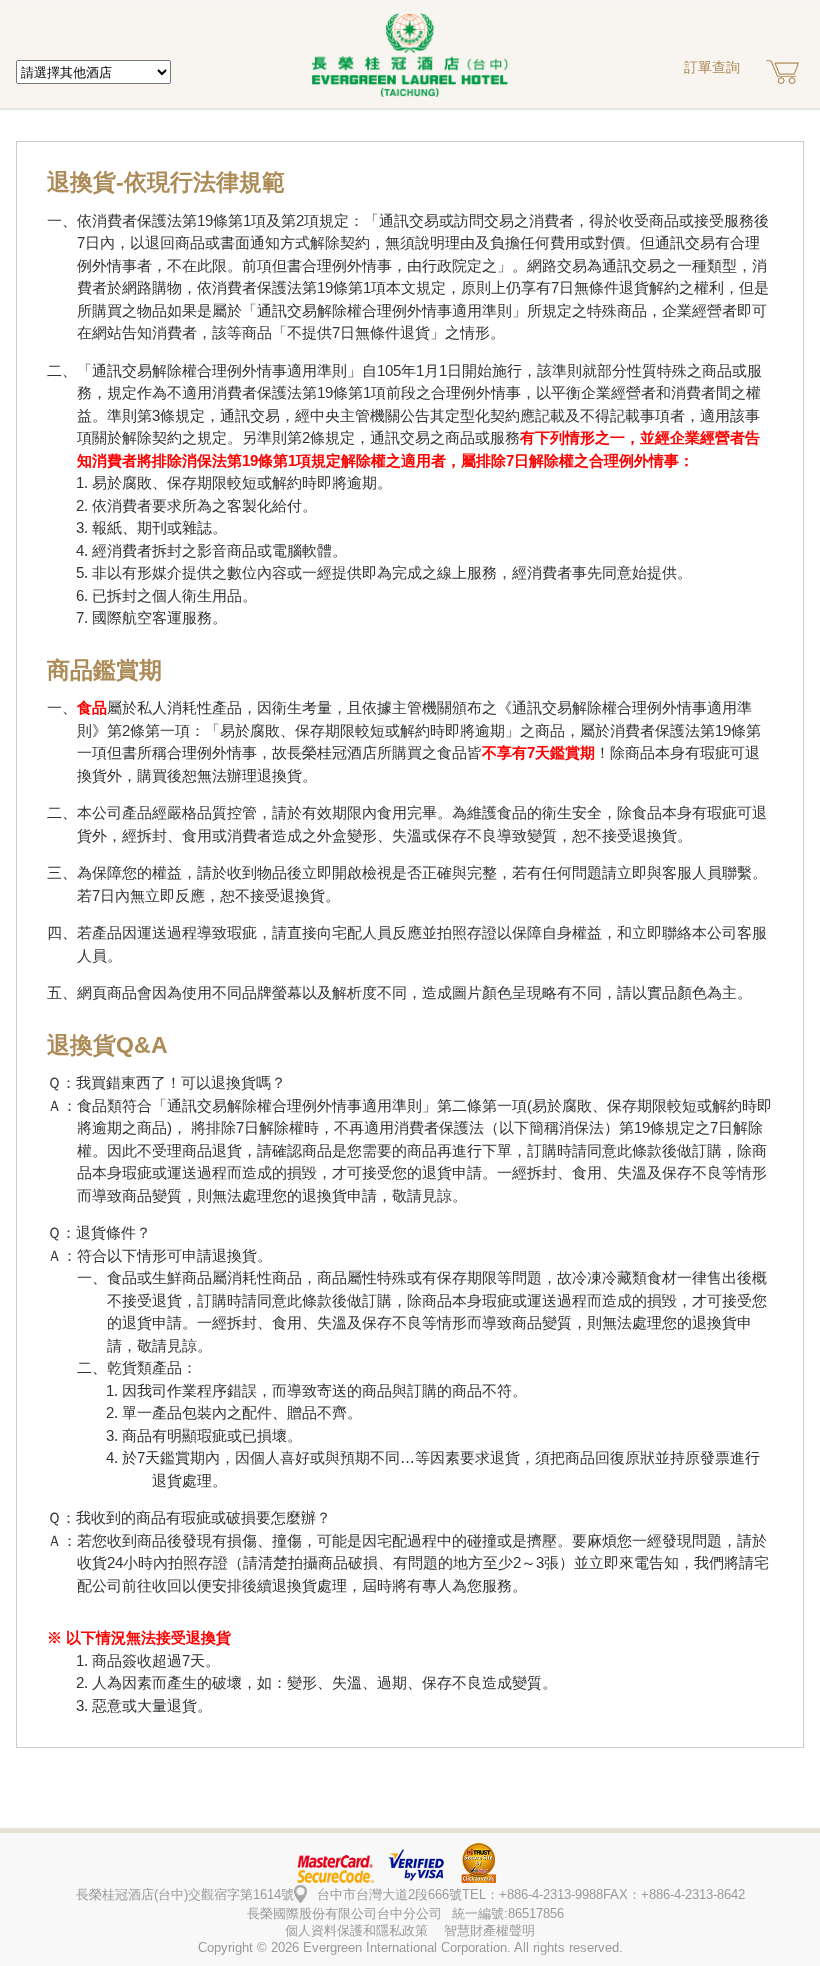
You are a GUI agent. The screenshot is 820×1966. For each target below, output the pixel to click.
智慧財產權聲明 (489, 1930)
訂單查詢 (712, 67)
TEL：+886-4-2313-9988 (532, 1894)
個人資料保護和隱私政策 (356, 1930)
